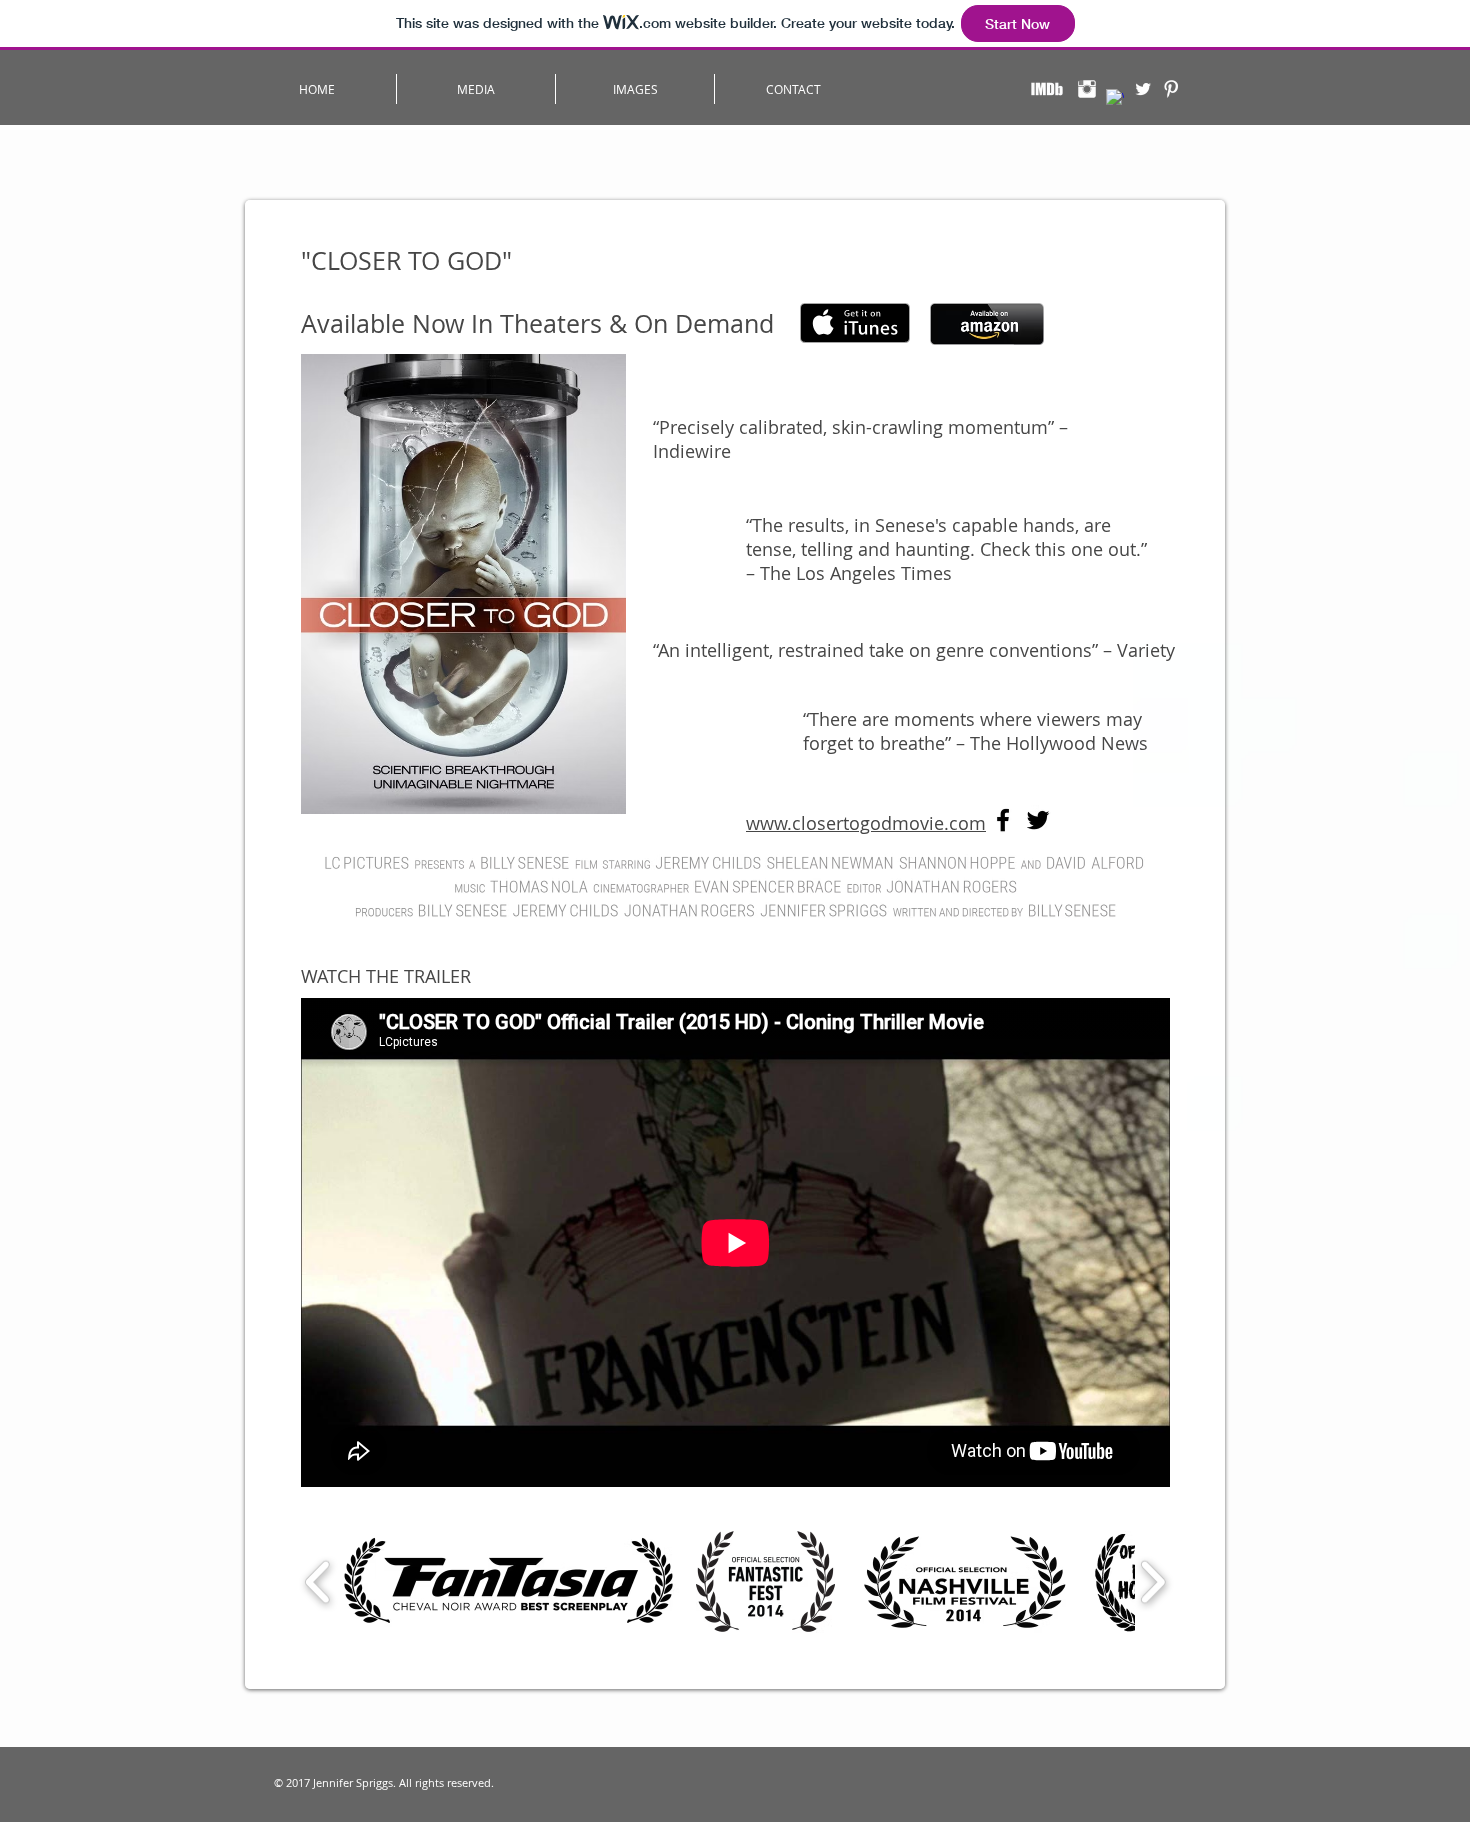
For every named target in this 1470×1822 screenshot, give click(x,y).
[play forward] (1152, 1581)
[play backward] (318, 1581)
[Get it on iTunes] (855, 323)
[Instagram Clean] (1087, 89)
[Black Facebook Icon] (1003, 820)
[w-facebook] (1115, 98)
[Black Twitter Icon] (1038, 820)
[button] (476, 89)
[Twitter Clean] (1143, 89)
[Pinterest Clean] (1171, 89)
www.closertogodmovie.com (866, 823)
